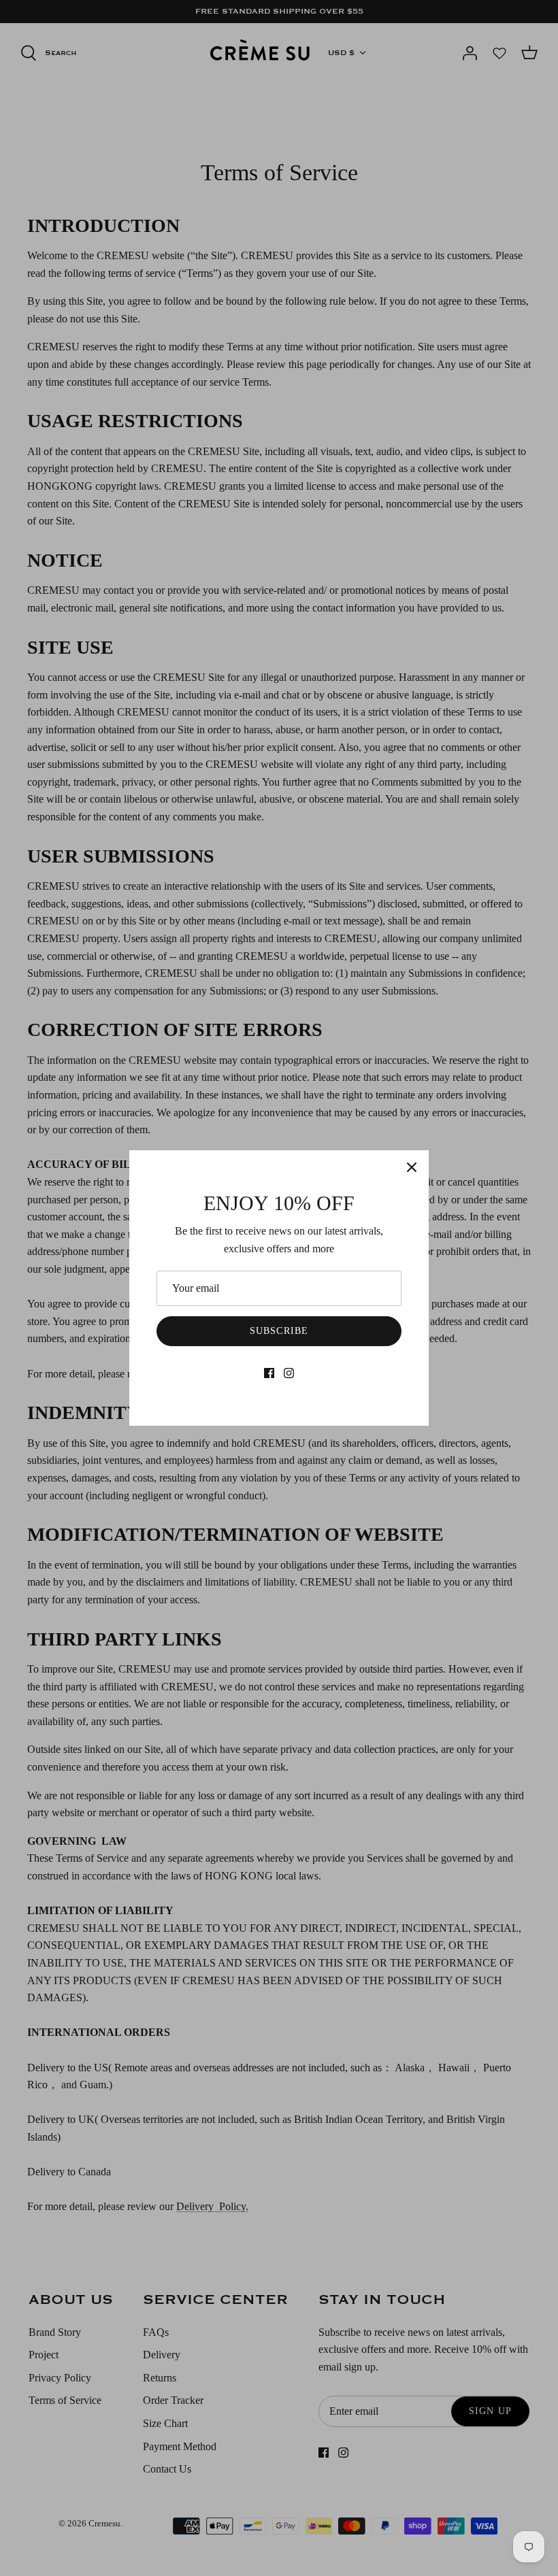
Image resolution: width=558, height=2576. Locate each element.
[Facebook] (269, 1373)
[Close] (412, 1167)
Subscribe (279, 1331)
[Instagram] (289, 1373)
